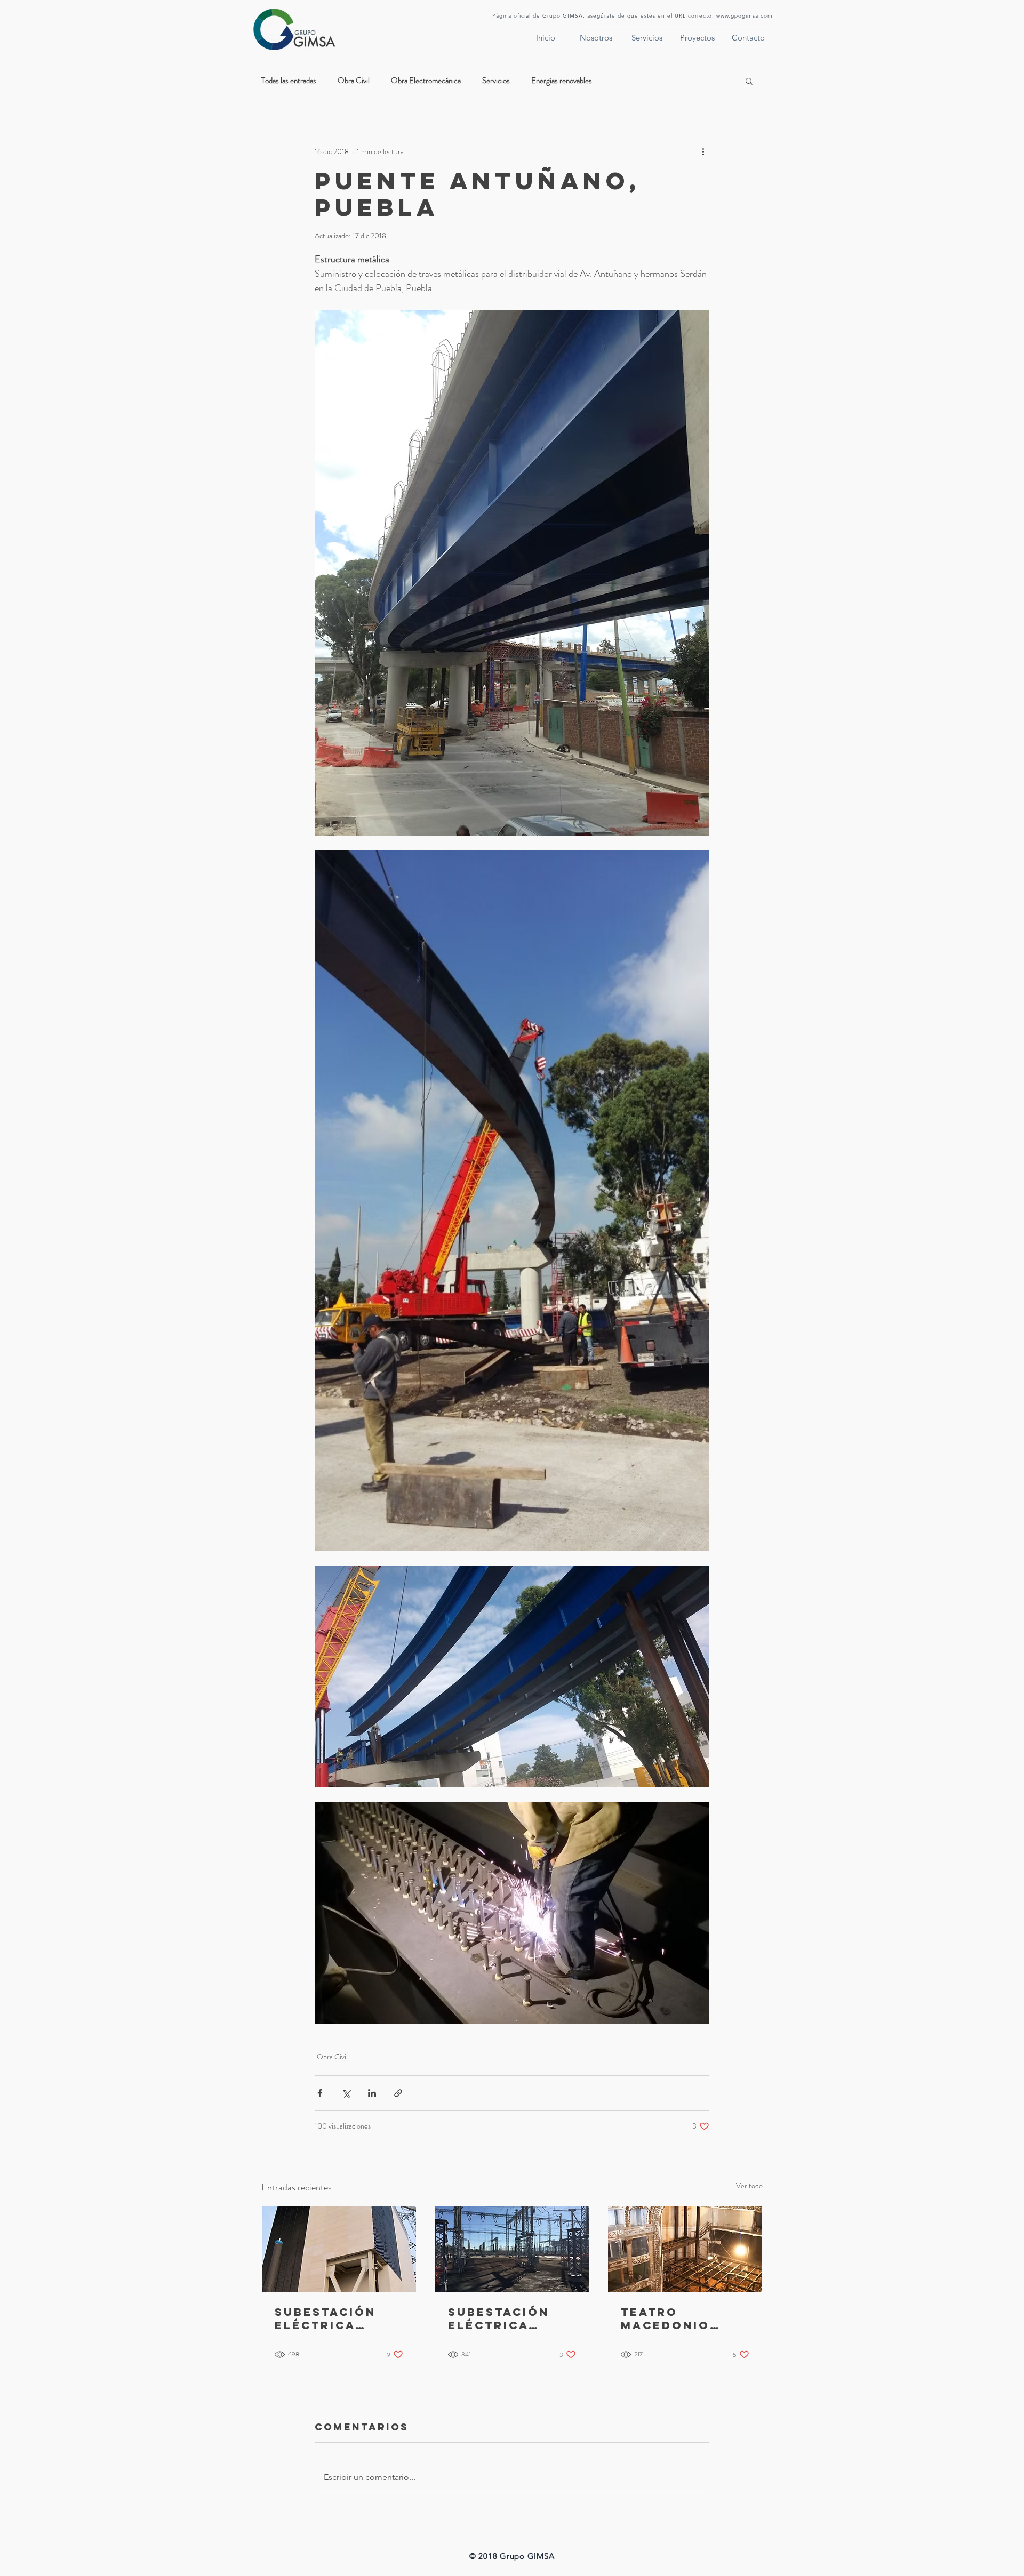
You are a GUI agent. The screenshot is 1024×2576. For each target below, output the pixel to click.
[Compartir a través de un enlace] (398, 2093)
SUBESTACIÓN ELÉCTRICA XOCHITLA (325, 2318)
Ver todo (749, 2186)
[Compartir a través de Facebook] (320, 2093)
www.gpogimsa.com (745, 16)
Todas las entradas (289, 81)
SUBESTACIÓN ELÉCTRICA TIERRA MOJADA (508, 2318)
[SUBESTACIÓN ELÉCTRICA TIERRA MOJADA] (512, 2249)
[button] (749, 81)
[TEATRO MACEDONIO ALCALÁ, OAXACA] (685, 2249)
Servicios (496, 81)
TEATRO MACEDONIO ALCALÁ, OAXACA (665, 2318)
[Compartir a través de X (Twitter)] (346, 2093)
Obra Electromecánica (426, 81)
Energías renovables (562, 81)
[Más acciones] (703, 151)
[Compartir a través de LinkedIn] (372, 2093)
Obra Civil (354, 81)
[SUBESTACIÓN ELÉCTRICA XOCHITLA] (339, 2249)
